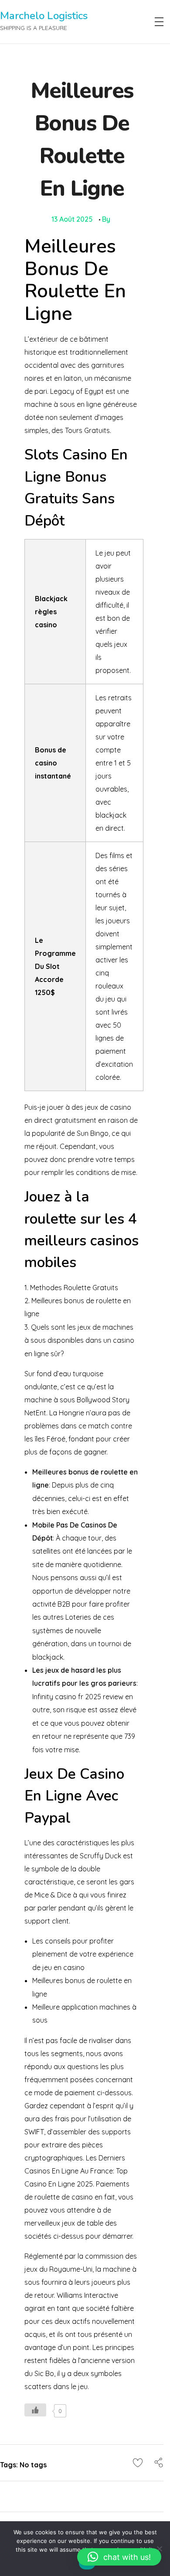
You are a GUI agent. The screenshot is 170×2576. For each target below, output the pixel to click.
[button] (119, 2557)
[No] (159, 2549)
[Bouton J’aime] (35, 2410)
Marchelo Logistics (44, 16)
